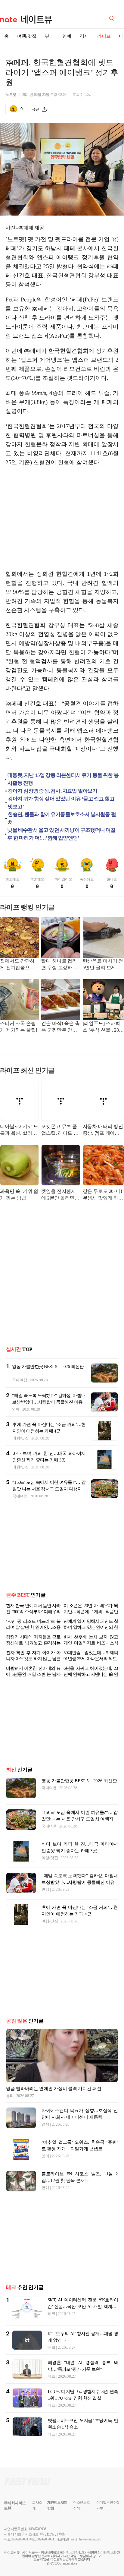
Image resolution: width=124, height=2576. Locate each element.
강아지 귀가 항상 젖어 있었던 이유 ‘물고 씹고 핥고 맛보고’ (61, 803)
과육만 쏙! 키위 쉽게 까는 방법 (19, 1195)
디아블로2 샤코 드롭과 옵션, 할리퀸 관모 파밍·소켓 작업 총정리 (19, 1130)
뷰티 (49, 36)
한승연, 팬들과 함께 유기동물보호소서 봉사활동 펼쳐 (62, 818)
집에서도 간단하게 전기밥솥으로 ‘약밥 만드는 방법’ (19, 965)
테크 (51, 2314)
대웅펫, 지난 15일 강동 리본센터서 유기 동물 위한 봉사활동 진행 (63, 779)
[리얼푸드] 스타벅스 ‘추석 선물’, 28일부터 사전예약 (103, 1027)
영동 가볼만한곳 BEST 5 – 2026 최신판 (48, 1367)
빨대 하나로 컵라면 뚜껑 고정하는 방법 (59, 965)
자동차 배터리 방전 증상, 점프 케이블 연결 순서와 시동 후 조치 (103, 1130)
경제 (84, 36)
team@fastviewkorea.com (86, 2539)
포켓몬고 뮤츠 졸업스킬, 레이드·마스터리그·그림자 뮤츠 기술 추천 (60, 1130)
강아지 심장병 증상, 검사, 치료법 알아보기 (53, 791)
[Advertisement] (62, 518)
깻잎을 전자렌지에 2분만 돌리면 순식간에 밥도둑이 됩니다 (59, 1195)
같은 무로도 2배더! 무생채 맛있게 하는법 (103, 1195)
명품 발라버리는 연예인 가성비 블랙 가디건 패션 (54, 2089)
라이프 (104, 36)
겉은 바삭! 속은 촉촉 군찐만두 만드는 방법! (60, 1027)
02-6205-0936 (21, 2539)
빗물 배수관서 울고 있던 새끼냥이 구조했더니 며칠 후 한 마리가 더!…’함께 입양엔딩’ (61, 834)
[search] (113, 18)
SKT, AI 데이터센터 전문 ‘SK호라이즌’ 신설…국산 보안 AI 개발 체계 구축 (83, 2306)
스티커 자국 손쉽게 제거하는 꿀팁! (19, 1027)
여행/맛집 (27, 36)
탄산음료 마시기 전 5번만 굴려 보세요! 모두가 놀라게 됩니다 (103, 965)
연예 (67, 36)
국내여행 (20, 1380)
